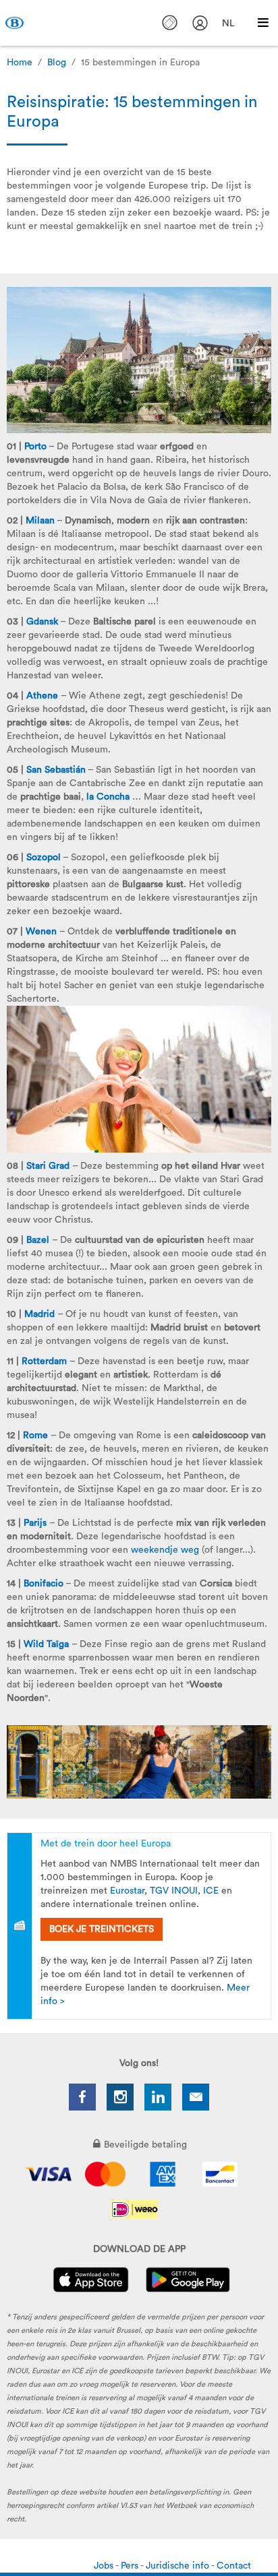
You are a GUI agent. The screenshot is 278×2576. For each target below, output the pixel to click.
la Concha (108, 797)
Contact (234, 2566)
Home (20, 63)
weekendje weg (165, 1550)
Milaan (40, 521)
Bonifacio (44, 1584)
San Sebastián (56, 770)
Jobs (105, 2566)
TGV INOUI (174, 1891)
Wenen (41, 932)
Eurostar (127, 1891)
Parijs (35, 1523)
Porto (35, 447)
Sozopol (44, 858)
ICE (211, 1891)
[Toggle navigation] (263, 23)
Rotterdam (44, 1361)
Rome (35, 1436)
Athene (42, 696)
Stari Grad (48, 1166)
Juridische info (178, 2566)
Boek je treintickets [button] (102, 1929)
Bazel (38, 1240)
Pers (131, 2566)
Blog (57, 63)
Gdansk (42, 622)
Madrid (39, 1314)
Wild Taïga (46, 1644)
